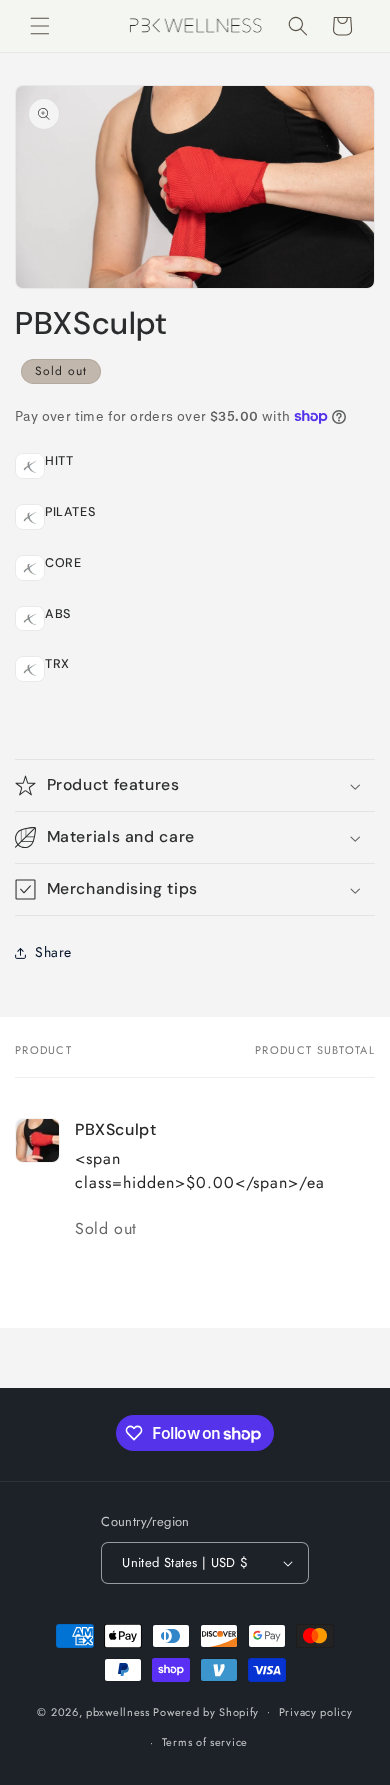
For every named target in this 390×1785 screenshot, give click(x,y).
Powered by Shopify (206, 1711)
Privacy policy (316, 1712)
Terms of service (205, 1742)
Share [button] (53, 952)
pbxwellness (118, 1711)
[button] (40, 26)
